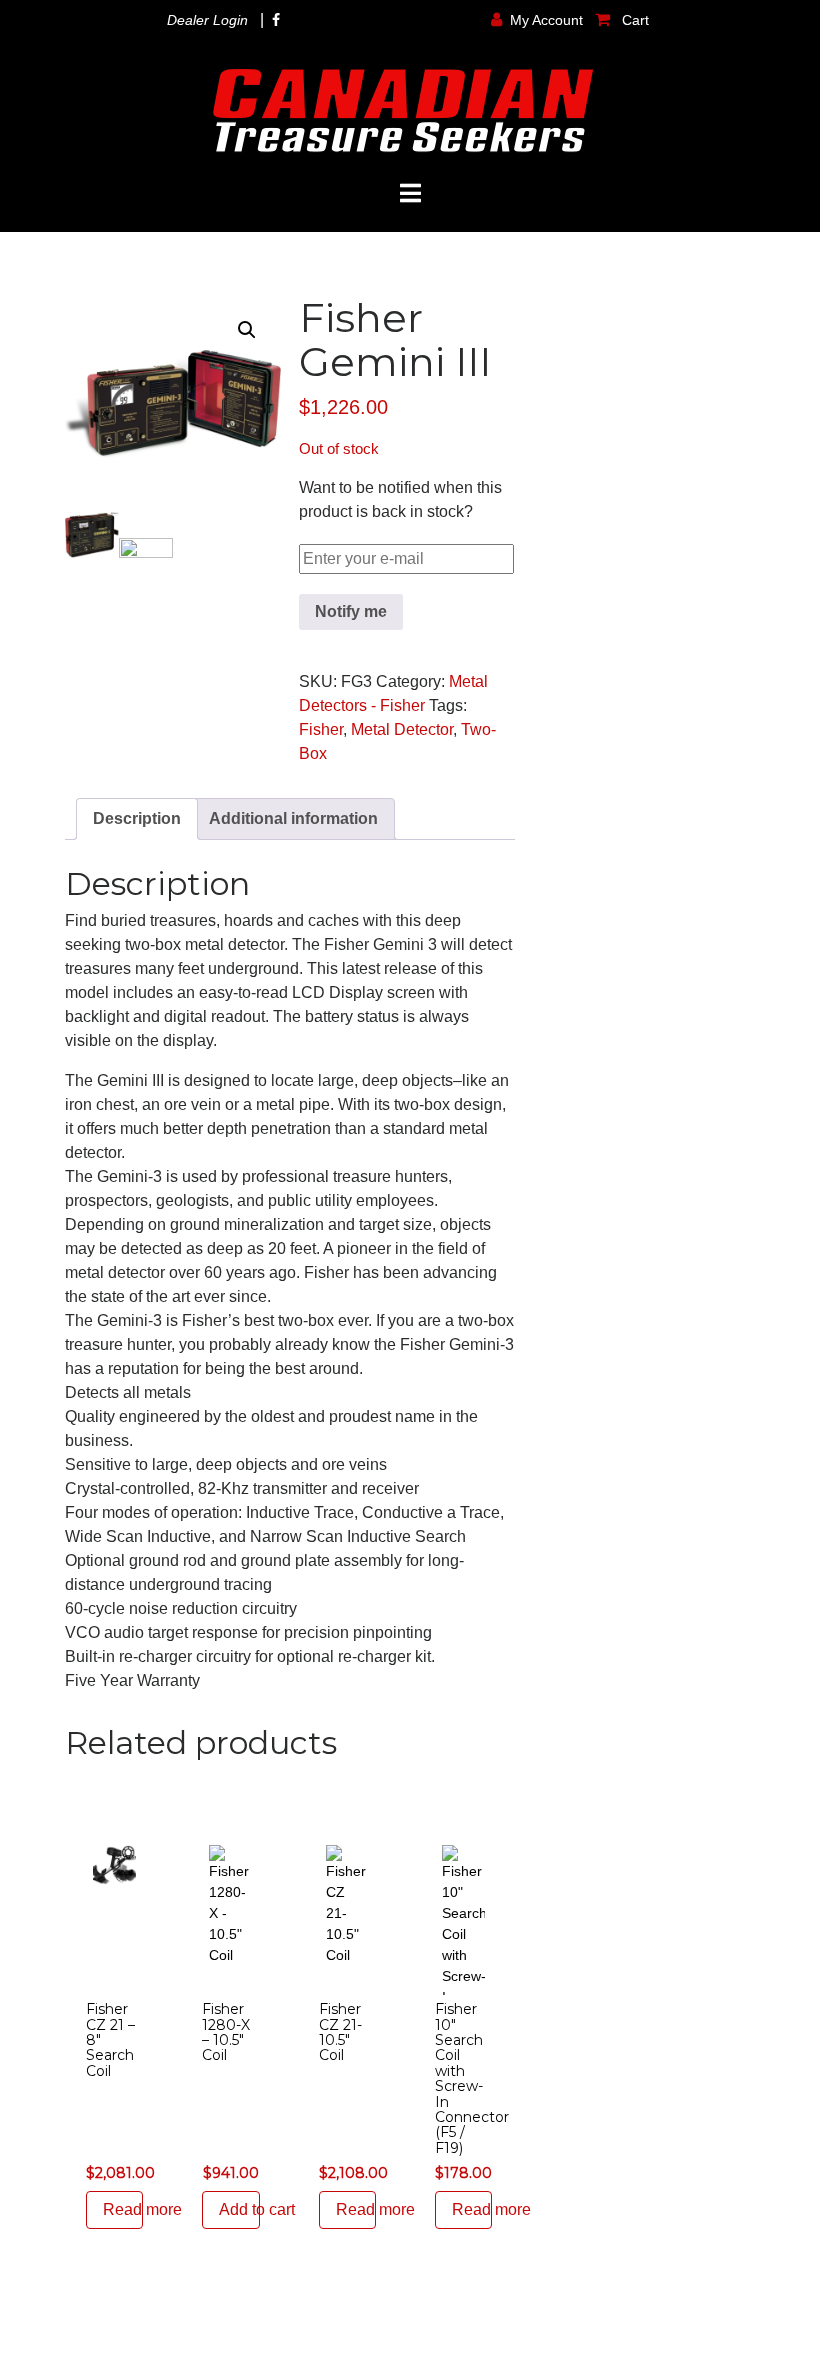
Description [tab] (137, 818)
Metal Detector (402, 729)
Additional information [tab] (293, 818)
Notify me (351, 611)
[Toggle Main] (410, 193)
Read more (123, 2209)
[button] (247, 330)
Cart (633, 20)
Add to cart (239, 2209)
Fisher (321, 729)
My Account (546, 20)
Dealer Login (207, 20)
